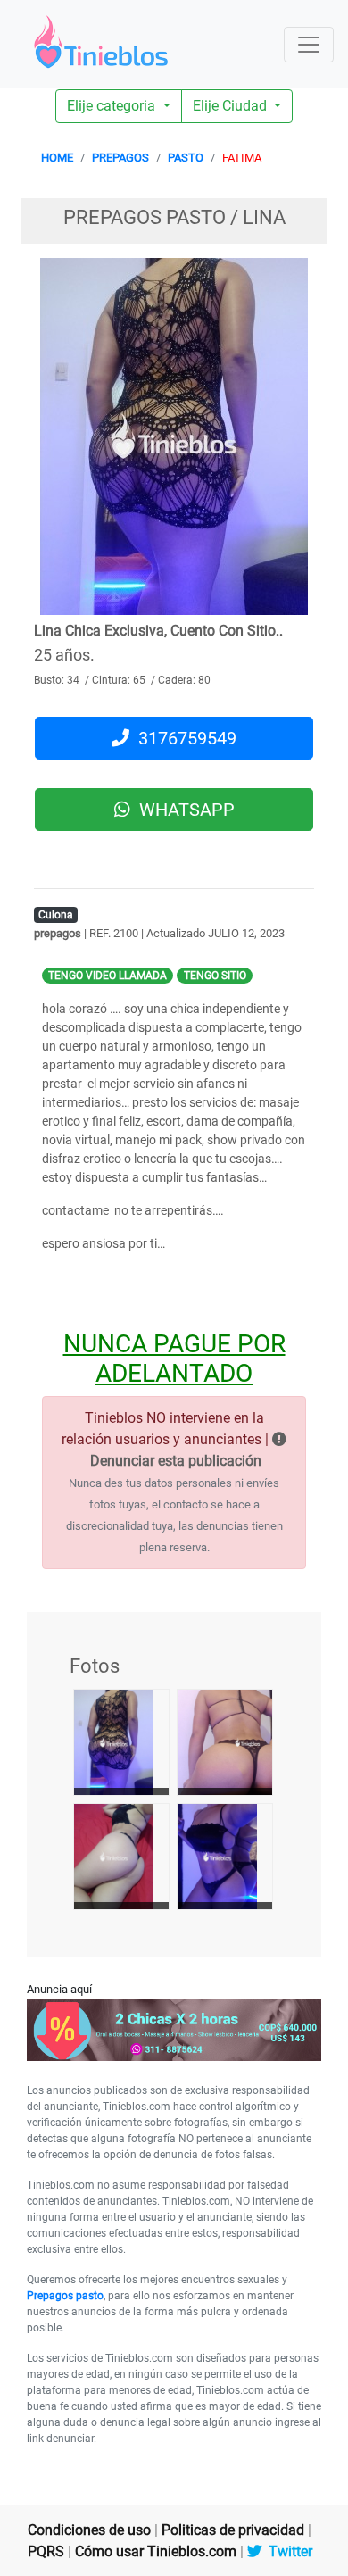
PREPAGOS (120, 158)
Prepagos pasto (65, 2296)
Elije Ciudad (232, 106)
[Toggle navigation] (309, 45)
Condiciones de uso (89, 2530)
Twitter (287, 2551)
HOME (57, 158)
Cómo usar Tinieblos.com (156, 2551)
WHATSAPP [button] (182, 810)
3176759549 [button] (183, 738)
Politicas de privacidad (233, 2530)
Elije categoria (113, 106)
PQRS (46, 2551)
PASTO (186, 158)
